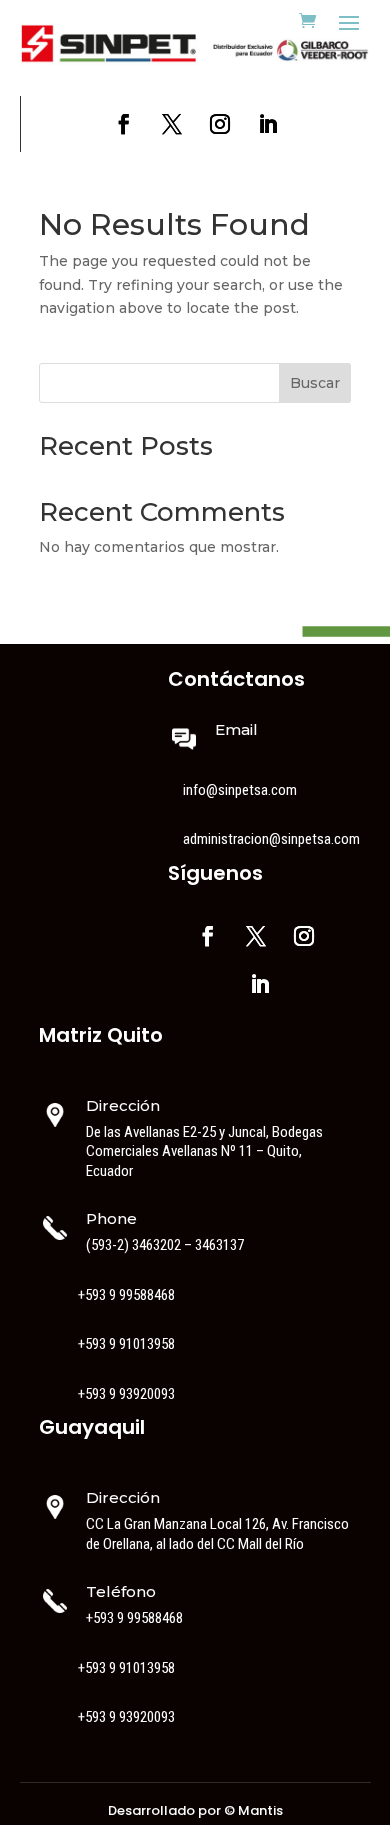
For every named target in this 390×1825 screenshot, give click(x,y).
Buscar (315, 383)
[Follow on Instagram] (220, 124)
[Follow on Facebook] (124, 124)
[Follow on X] (172, 124)
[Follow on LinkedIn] (268, 124)
